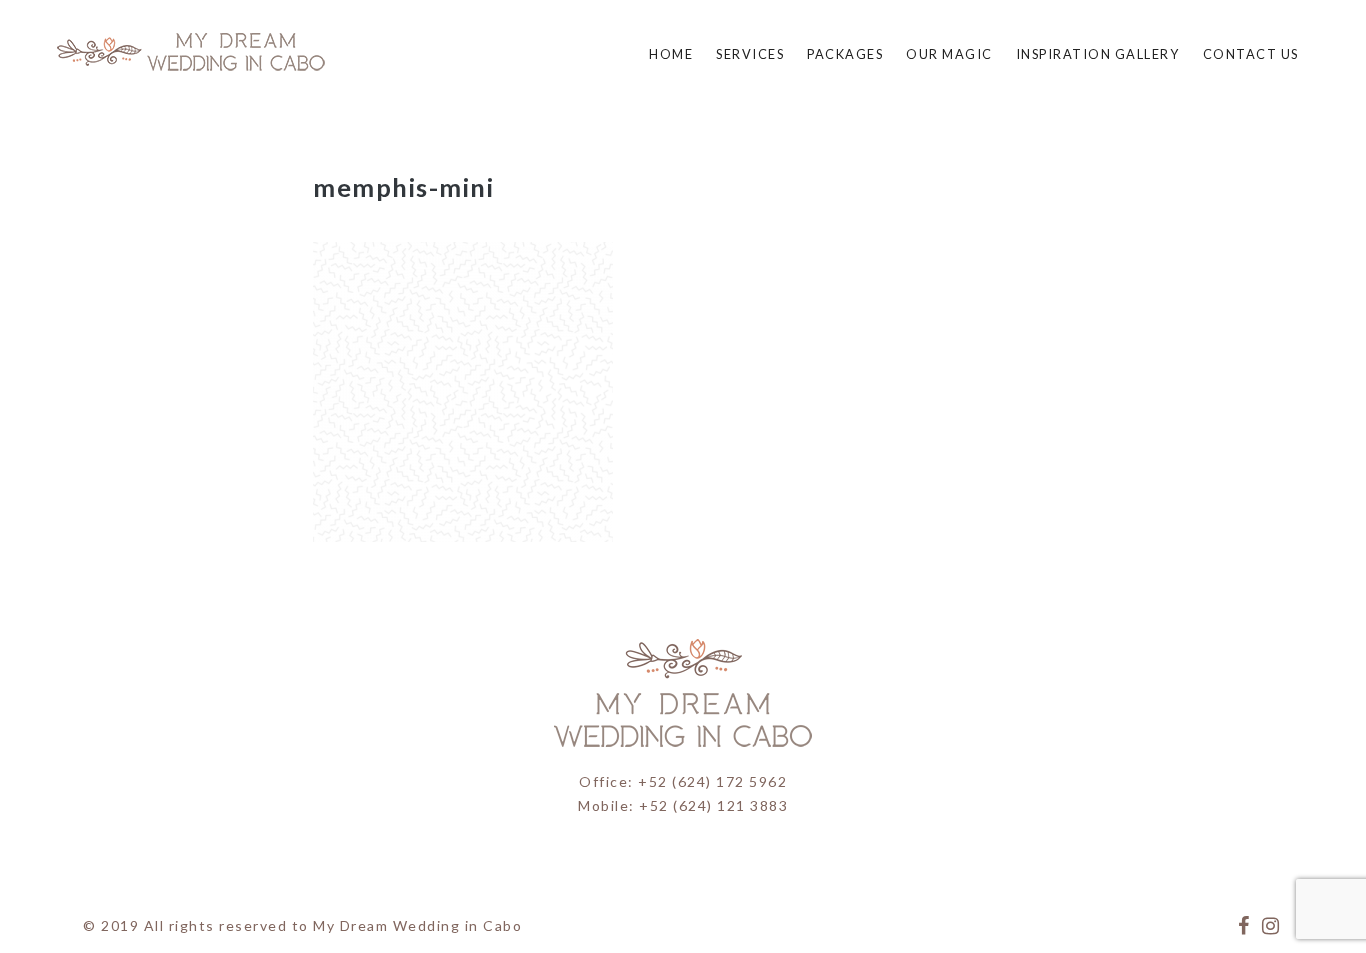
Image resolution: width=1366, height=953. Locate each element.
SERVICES (750, 54)
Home (671, 54)
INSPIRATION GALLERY (1098, 54)
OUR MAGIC (949, 54)
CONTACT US (1251, 54)
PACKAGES (845, 54)
